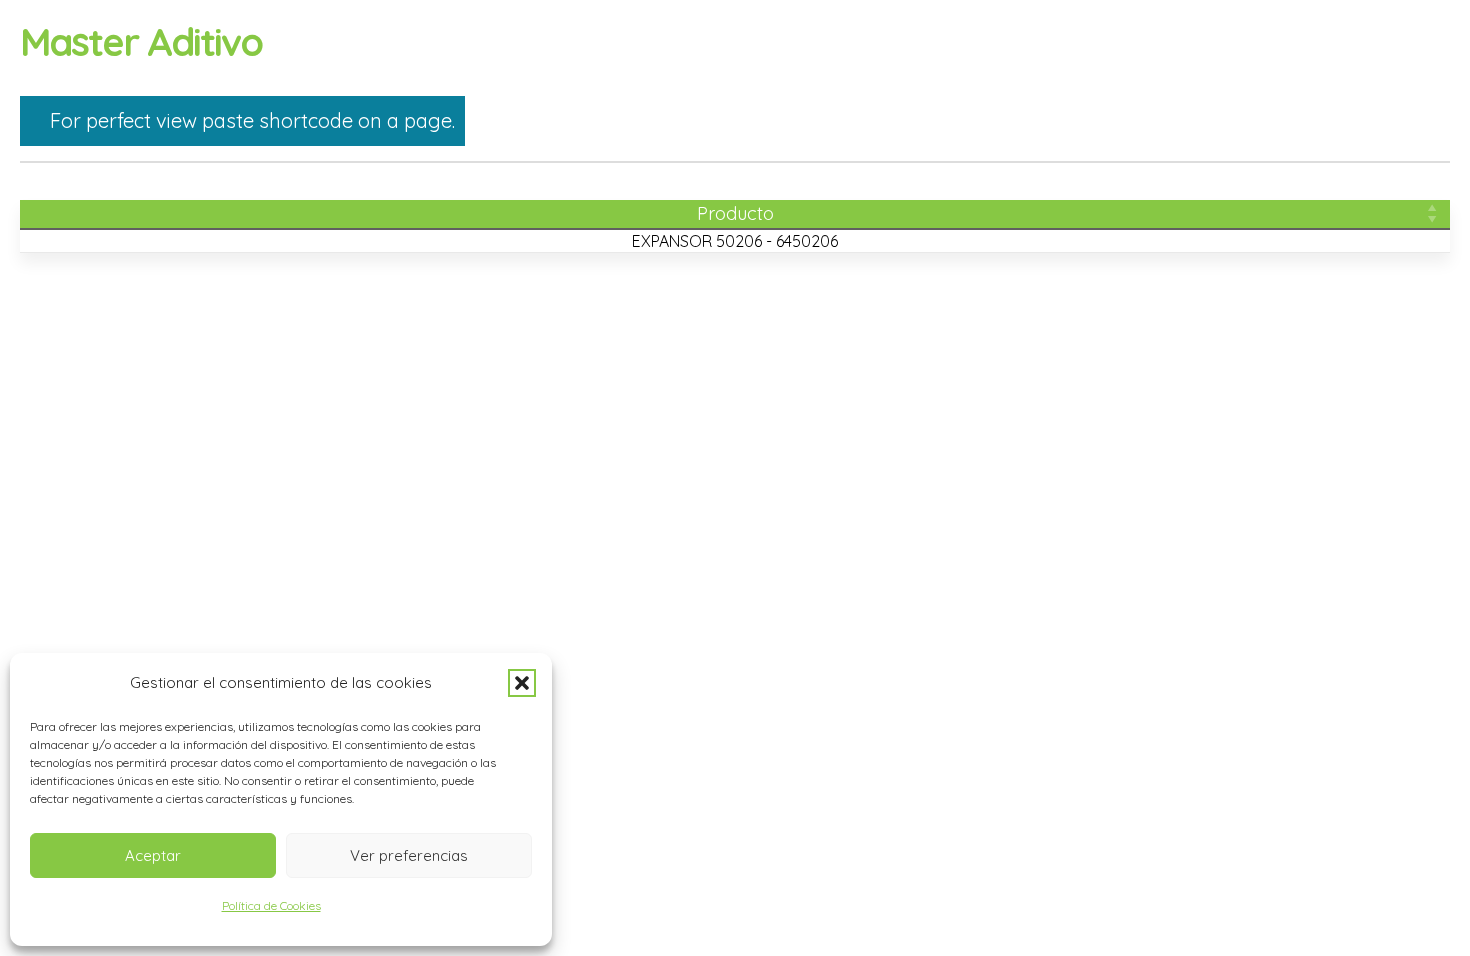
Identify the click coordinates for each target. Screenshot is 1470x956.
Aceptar (153, 855)
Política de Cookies (271, 905)
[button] (522, 683)
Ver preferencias (409, 855)
